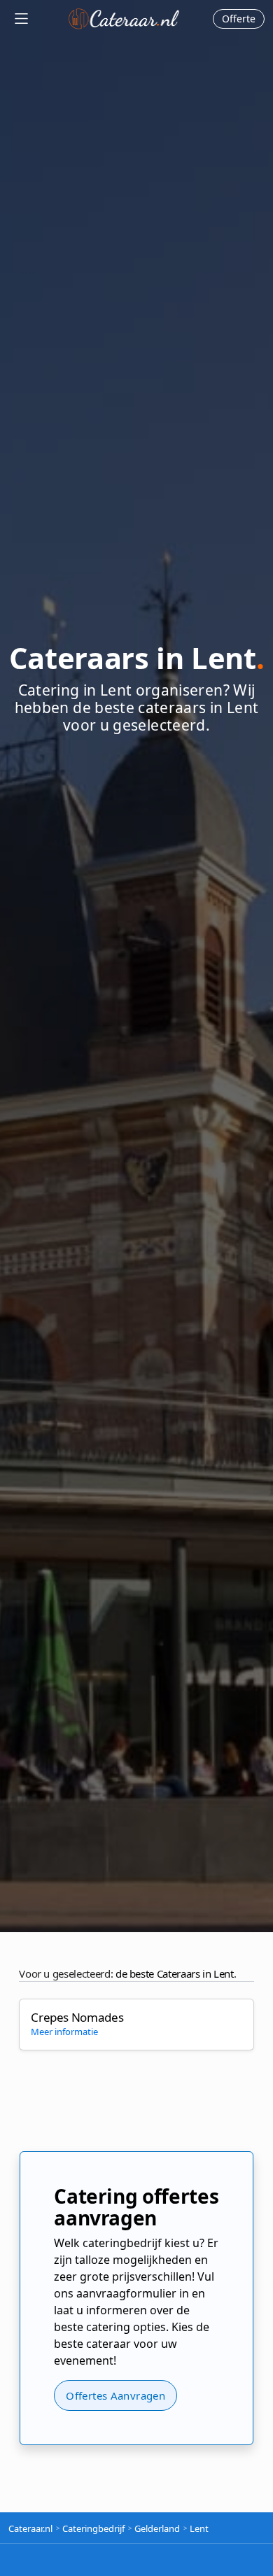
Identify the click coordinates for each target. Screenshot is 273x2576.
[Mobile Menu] (21, 19)
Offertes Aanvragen (115, 2395)
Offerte (239, 19)
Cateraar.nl (124, 19)
